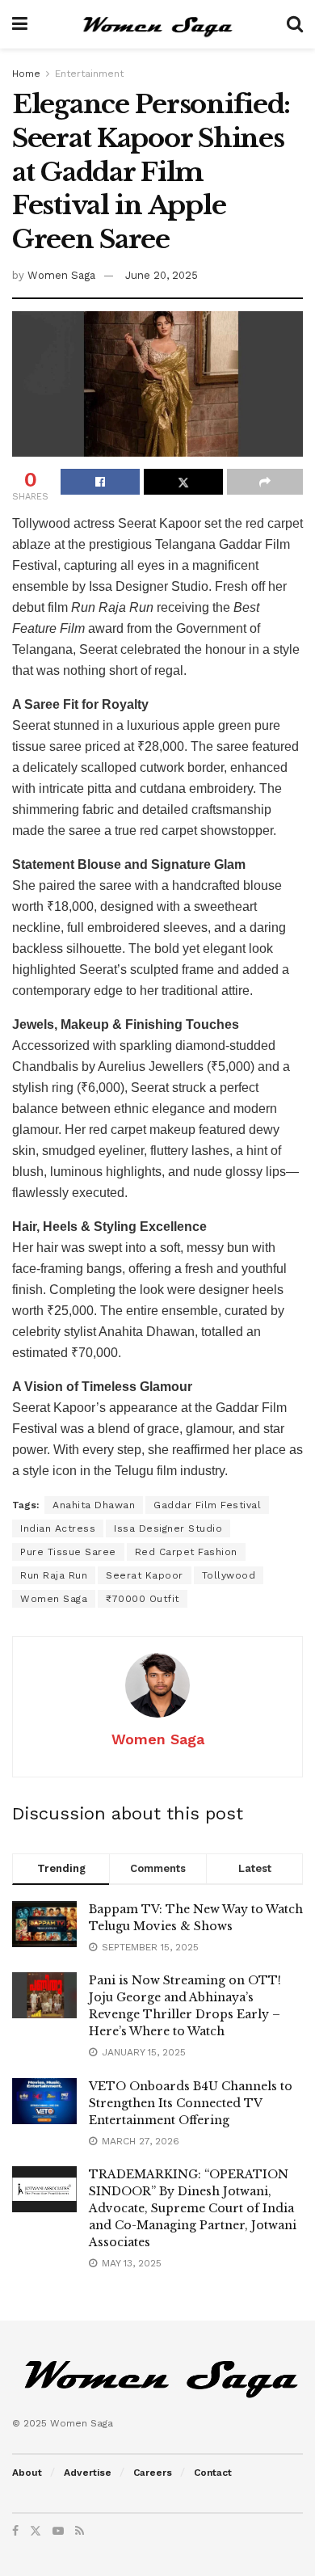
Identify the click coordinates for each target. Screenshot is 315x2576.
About (27, 2473)
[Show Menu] (20, 24)
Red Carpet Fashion (186, 1552)
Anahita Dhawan (94, 1505)
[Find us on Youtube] (58, 2531)
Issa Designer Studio (168, 1528)
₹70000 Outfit (143, 1599)
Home (26, 74)
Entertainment (89, 74)
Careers (153, 2473)
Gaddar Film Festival (207, 1505)
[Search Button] (295, 24)
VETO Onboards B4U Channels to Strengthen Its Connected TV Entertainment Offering (191, 2103)
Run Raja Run (54, 1575)
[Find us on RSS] (80, 2531)
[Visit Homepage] (157, 24)
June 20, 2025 (162, 275)
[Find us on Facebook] (15, 2531)
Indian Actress (58, 1528)
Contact (213, 2473)
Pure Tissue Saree (68, 1552)
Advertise (88, 2473)
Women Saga (61, 275)
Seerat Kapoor (145, 1575)
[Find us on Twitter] (36, 2531)
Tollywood (229, 1575)
